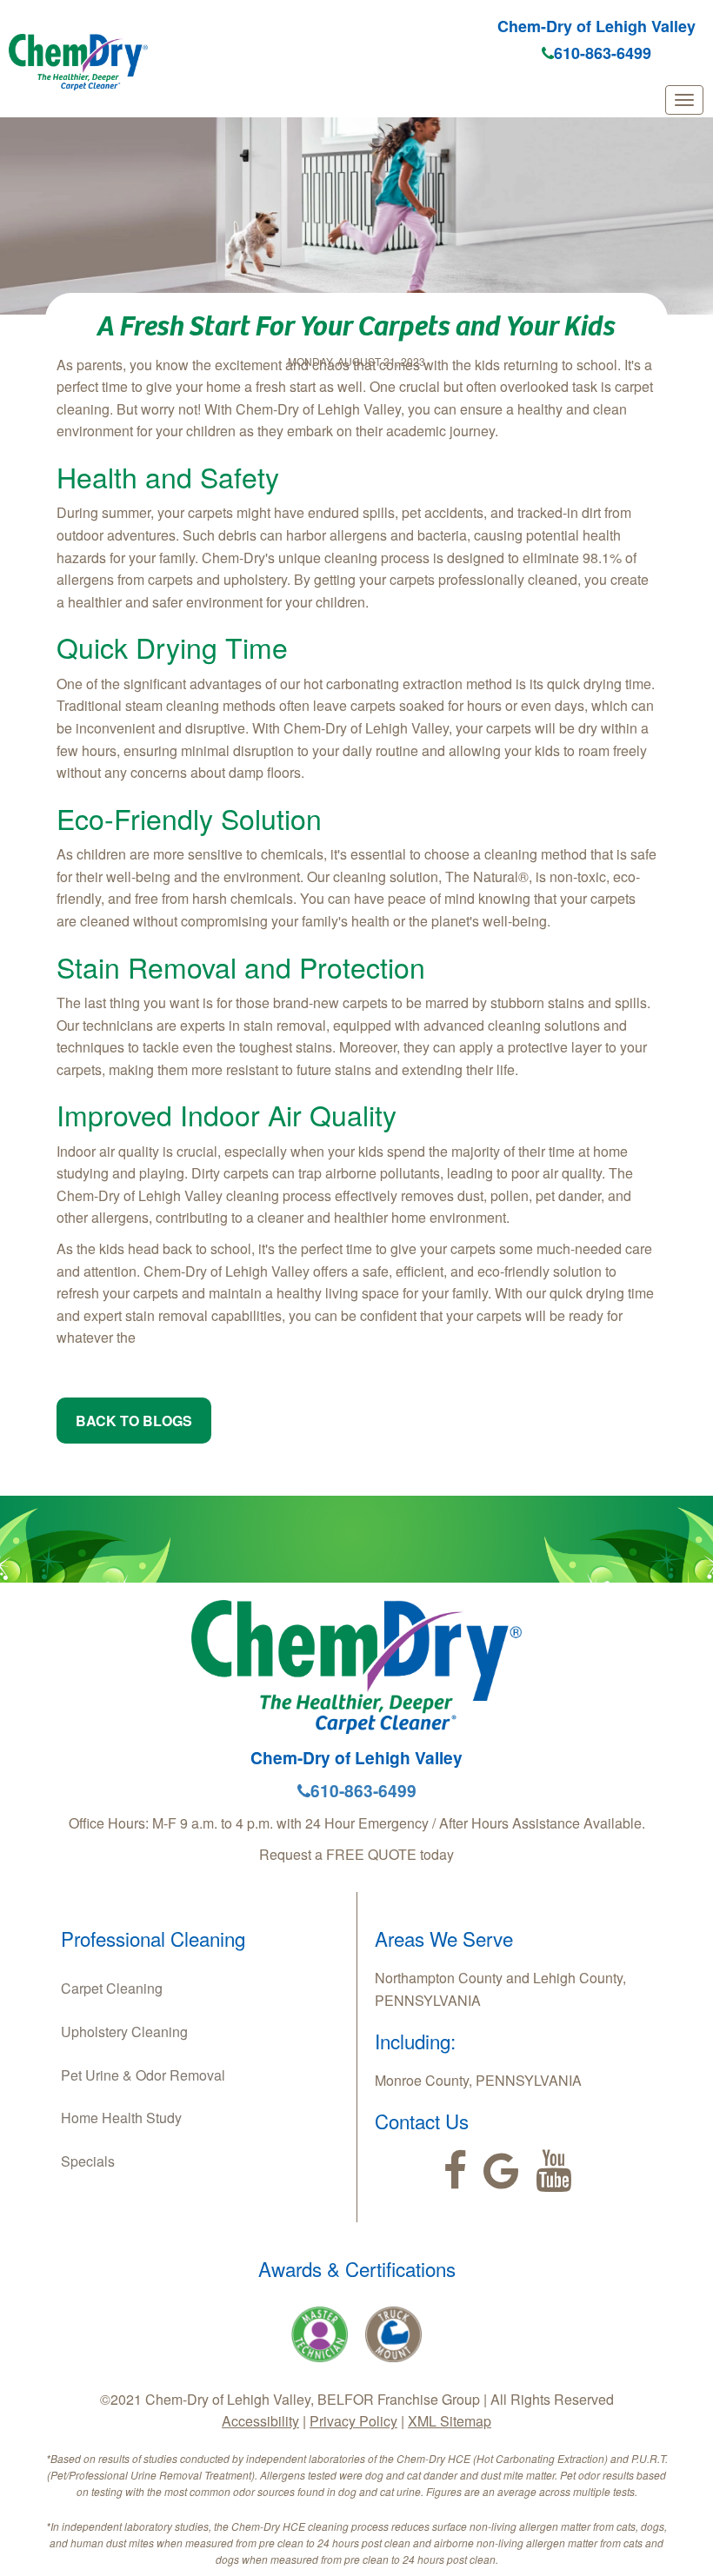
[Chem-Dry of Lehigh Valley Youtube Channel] (553, 2171)
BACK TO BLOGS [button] (134, 1421)
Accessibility (260, 2421)
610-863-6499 (603, 53)
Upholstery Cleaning (124, 2032)
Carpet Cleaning (112, 1988)
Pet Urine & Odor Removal (143, 2075)
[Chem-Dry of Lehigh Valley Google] (501, 2171)
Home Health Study (121, 2118)
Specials (88, 2161)
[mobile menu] (684, 100)
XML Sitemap (450, 2421)
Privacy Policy (353, 2421)
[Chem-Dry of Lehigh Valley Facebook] (455, 2171)
